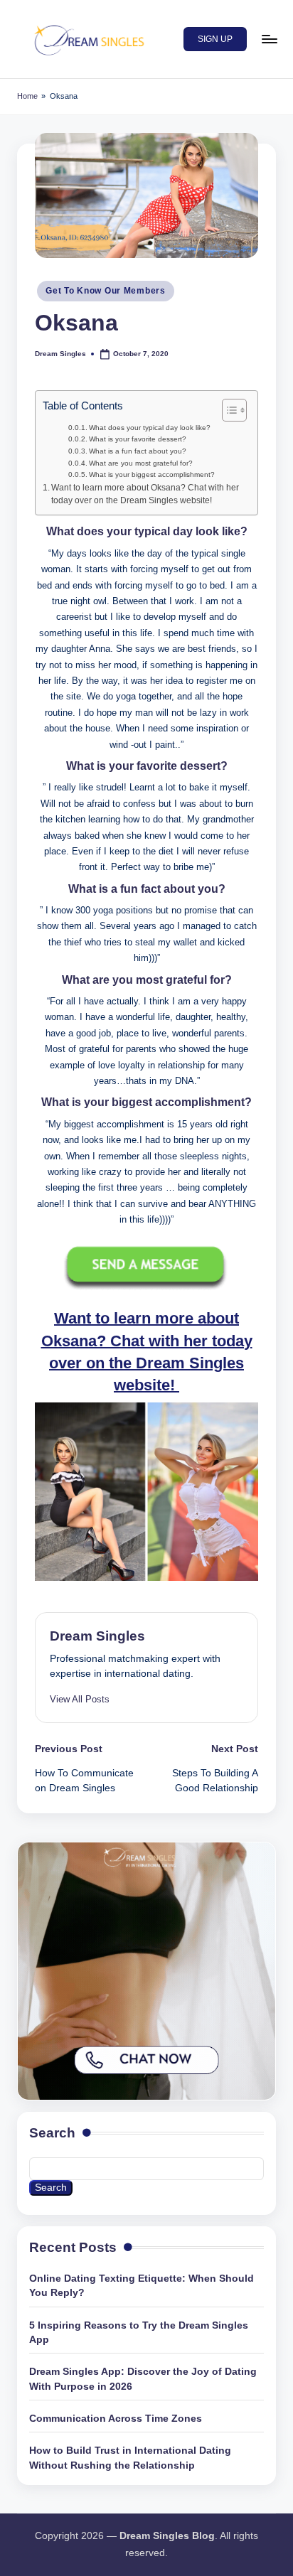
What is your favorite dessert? (138, 439)
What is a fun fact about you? (138, 451)
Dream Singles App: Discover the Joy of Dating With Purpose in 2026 (143, 2379)
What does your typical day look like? (150, 428)
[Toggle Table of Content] (227, 410)
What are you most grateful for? (141, 463)
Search (52, 2133)
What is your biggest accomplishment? (152, 474)
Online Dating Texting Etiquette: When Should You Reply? (142, 2286)
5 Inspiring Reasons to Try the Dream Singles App (139, 2333)
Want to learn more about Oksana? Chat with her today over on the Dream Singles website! (145, 494)
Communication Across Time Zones (116, 2419)
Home (27, 96)
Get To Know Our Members (106, 291)
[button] (215, 39)
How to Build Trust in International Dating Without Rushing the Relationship (130, 2458)
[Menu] (269, 39)
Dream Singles (97, 1636)
